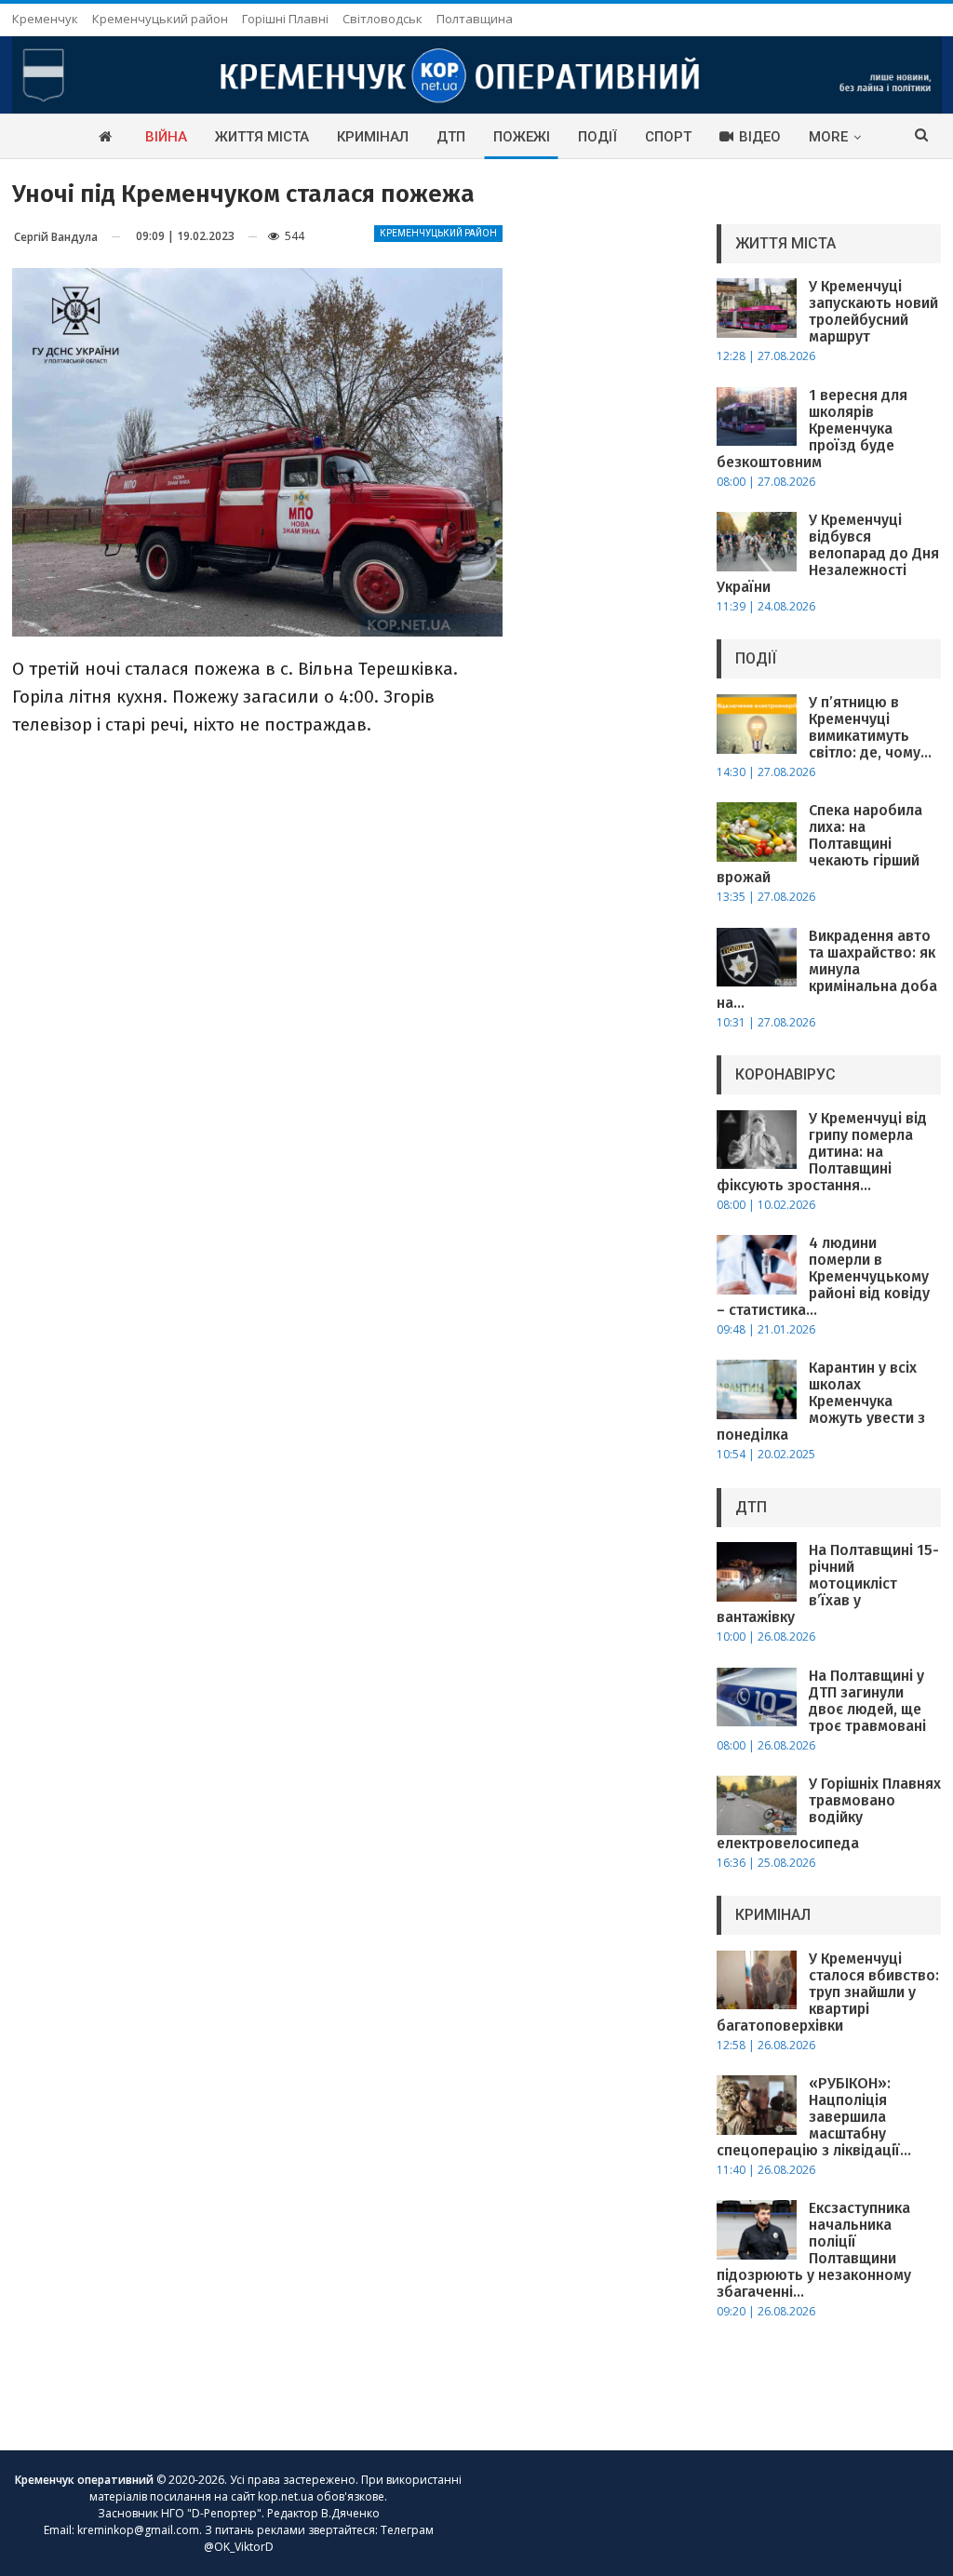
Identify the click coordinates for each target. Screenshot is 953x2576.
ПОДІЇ (597, 137)
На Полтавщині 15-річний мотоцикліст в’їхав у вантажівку (828, 1583)
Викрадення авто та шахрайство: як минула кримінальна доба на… (827, 969)
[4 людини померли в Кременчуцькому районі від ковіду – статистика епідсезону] (757, 1265)
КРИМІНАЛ (373, 137)
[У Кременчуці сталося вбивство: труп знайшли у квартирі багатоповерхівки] (757, 1980)
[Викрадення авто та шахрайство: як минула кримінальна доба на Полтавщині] (757, 958)
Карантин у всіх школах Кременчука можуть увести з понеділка (821, 1401)
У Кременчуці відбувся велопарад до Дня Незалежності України (828, 553)
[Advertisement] (610, 481)
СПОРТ (668, 137)
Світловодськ (383, 19)
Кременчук (45, 19)
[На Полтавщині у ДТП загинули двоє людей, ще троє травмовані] (757, 1697)
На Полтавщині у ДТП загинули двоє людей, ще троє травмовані (867, 1701)
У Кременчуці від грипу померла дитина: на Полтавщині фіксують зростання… (822, 1152)
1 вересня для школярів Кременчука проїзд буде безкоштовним (812, 429)
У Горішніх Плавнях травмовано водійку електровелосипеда (829, 1813)
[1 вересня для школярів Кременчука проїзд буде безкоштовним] (757, 417)
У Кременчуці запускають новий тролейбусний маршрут (873, 311)
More (828, 137)
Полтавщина (475, 19)
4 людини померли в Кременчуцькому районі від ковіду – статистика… (823, 1276)
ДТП (451, 137)
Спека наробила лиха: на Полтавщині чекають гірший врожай (819, 844)
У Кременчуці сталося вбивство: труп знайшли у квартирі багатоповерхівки (828, 1992)
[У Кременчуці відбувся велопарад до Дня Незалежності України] (757, 542)
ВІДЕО (760, 137)
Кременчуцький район (160, 19)
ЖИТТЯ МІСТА (262, 137)
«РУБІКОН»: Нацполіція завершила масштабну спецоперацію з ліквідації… (814, 2117)
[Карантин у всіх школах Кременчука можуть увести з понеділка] (757, 1389)
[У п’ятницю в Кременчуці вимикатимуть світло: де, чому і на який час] (757, 724)
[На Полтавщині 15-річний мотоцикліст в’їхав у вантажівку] (757, 1572)
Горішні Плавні (285, 19)
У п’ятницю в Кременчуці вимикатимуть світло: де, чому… (870, 727)
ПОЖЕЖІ (522, 137)
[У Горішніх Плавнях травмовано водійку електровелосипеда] (757, 1805)
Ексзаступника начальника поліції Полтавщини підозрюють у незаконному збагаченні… (814, 2250)
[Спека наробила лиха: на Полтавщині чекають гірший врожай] (757, 832)
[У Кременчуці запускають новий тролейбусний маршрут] (757, 308)
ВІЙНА (166, 137)
